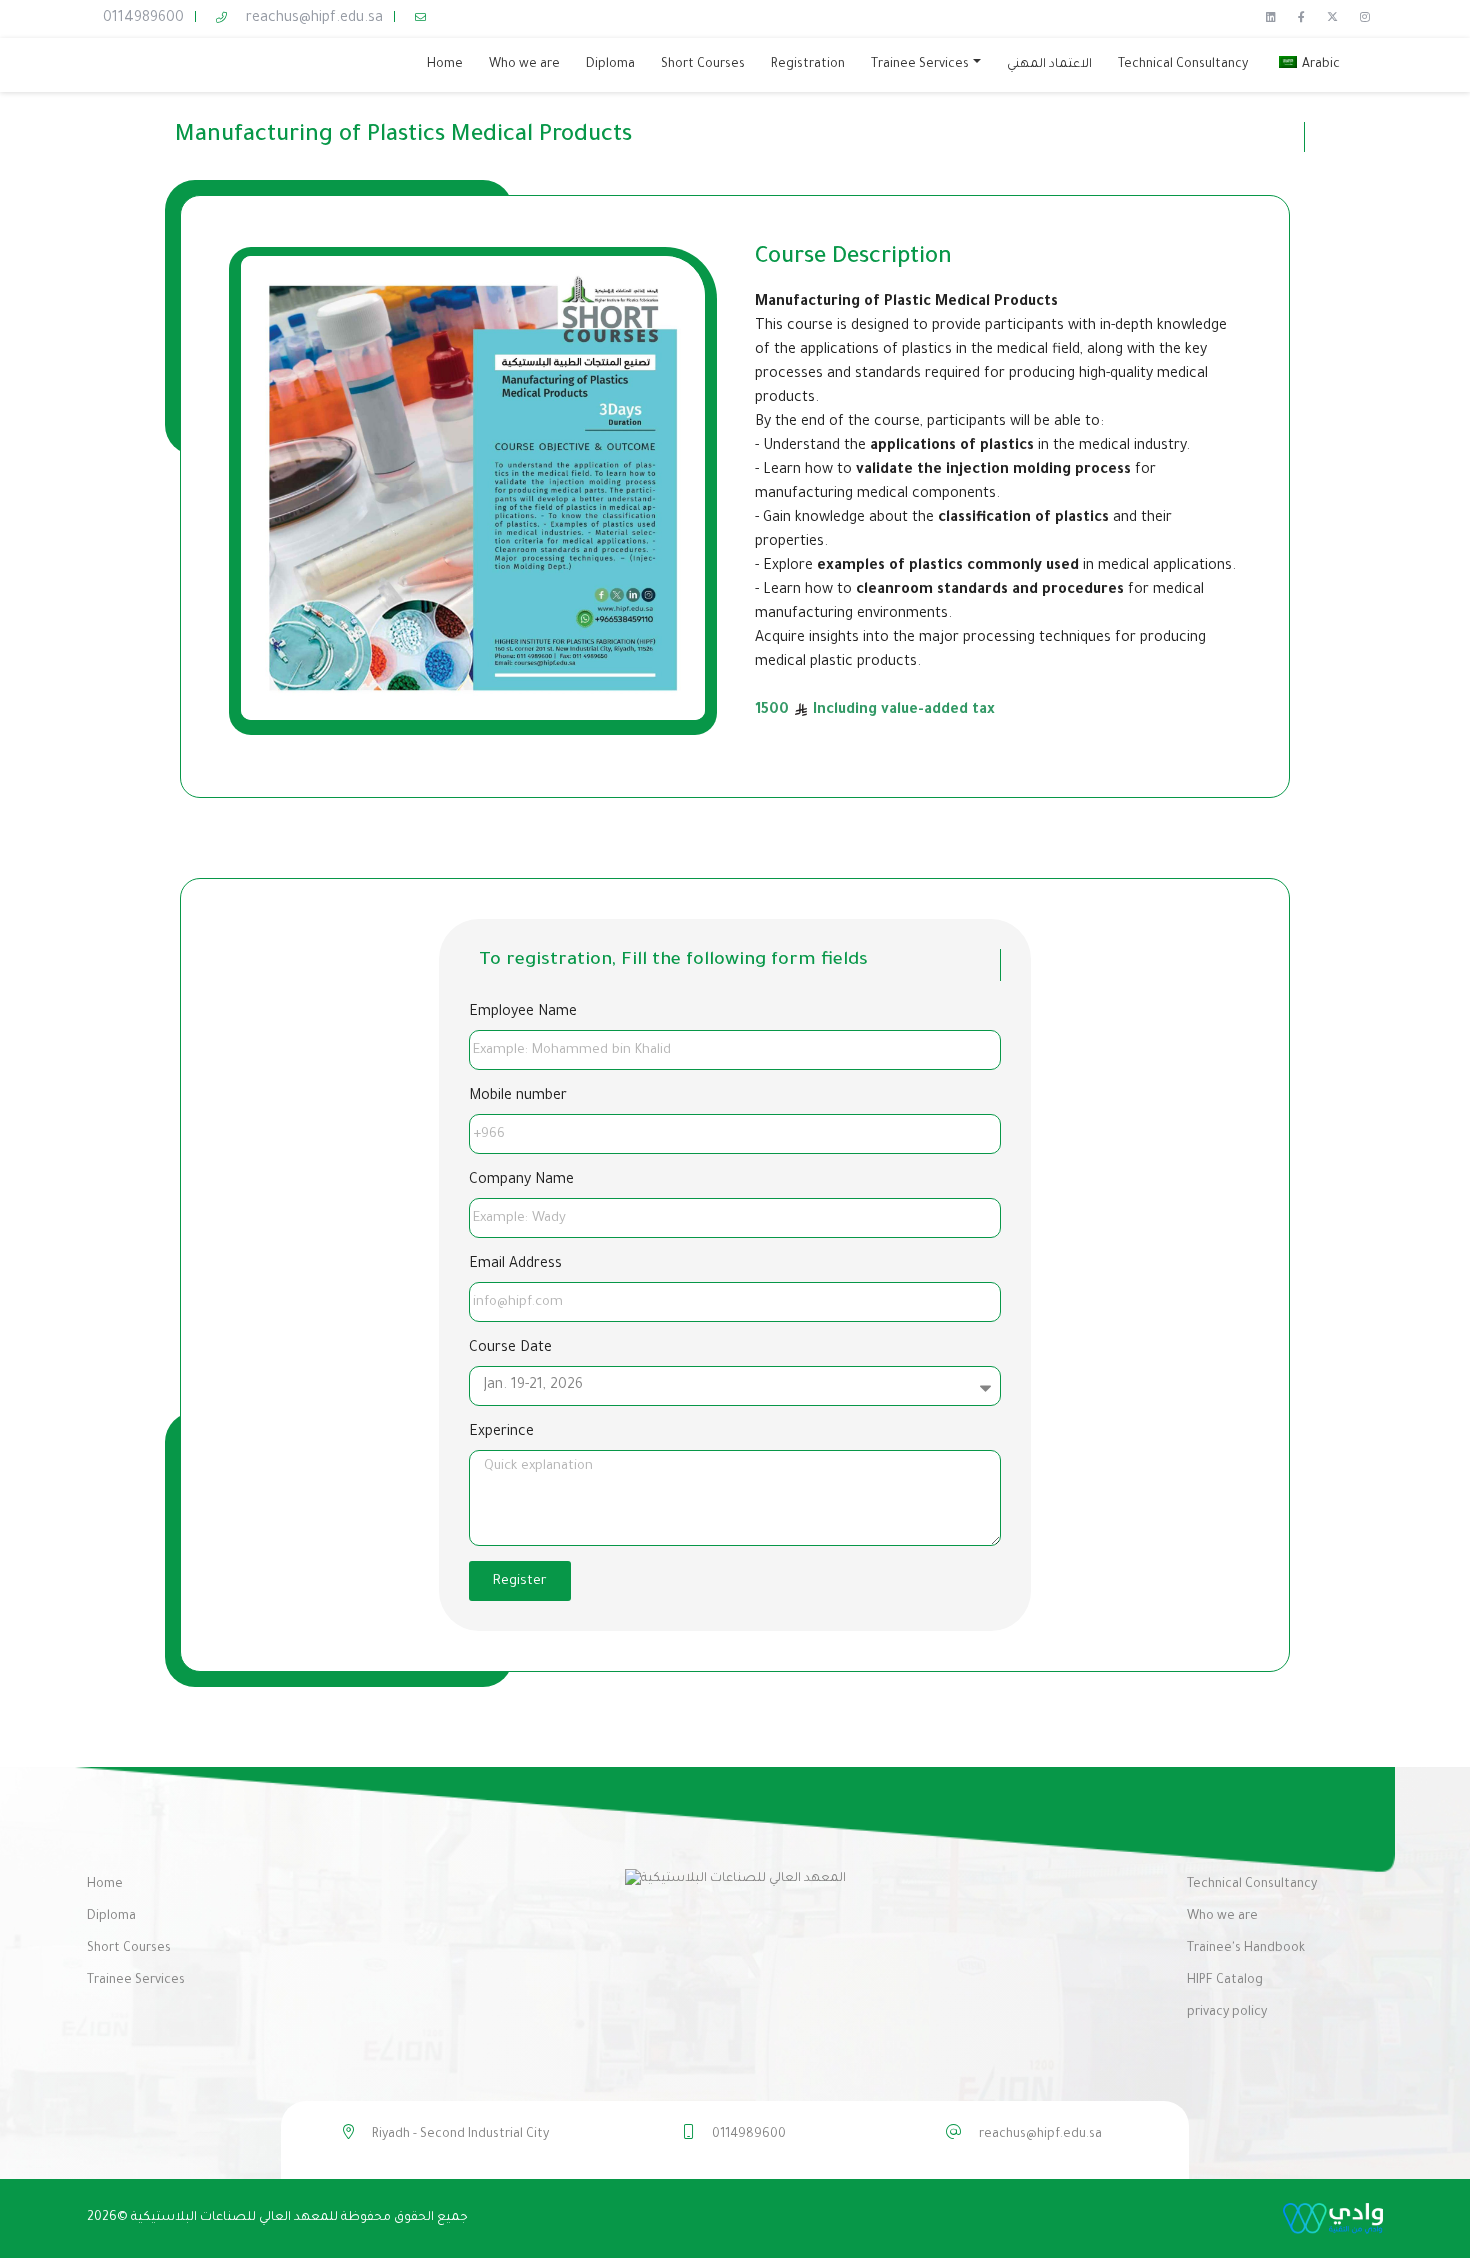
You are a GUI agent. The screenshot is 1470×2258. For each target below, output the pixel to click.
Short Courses (129, 1949)
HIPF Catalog (1225, 1981)
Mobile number (518, 1097)
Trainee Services (136, 1981)
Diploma (111, 1917)
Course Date (510, 1349)
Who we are (1222, 1917)
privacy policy (1227, 2013)
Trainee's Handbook (1246, 1949)
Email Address (515, 1265)
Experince (501, 1433)
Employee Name (523, 1013)
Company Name (521, 1181)
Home (105, 1885)
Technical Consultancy (1252, 1885)
